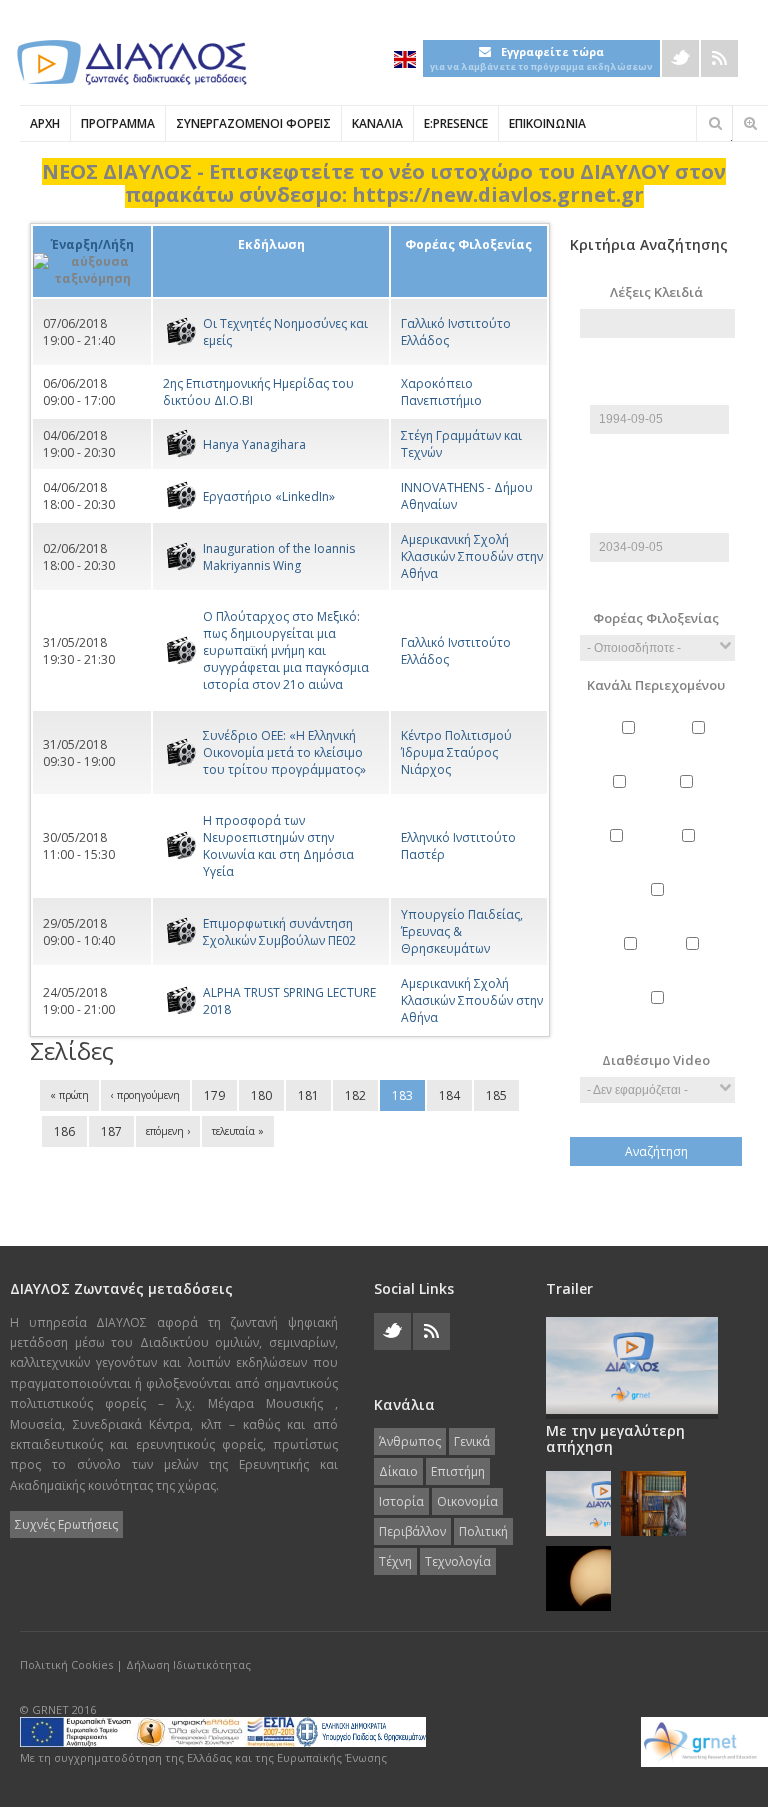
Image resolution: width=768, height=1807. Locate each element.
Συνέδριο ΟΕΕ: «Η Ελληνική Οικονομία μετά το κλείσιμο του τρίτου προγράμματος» (284, 752)
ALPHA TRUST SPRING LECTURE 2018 (289, 1001)
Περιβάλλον (659, 907)
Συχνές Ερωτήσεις (66, 1524)
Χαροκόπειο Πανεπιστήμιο (441, 392)
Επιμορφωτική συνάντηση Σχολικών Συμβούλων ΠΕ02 (279, 932)
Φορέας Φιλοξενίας (656, 618)
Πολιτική (632, 961)
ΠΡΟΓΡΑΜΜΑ (118, 123)
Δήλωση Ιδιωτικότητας (188, 1664)
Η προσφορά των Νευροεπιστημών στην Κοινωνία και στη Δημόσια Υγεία (278, 846)
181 (308, 1095)
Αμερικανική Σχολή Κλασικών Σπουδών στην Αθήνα (472, 556)
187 (111, 1131)
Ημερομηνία (660, 396)
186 (64, 1131)
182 (355, 1095)
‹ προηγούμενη (145, 1095)
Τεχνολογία (660, 1015)
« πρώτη (69, 1095)
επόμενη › (168, 1131)
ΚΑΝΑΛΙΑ (377, 123)
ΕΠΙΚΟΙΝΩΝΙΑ (547, 123)
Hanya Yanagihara (254, 444)
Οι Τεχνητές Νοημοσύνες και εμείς (285, 332)
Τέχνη (695, 961)
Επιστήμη (689, 799)
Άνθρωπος (631, 745)
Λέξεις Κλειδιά (656, 292)
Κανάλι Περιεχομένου (656, 685)
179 (214, 1095)
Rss (719, 58)
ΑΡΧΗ (45, 123)
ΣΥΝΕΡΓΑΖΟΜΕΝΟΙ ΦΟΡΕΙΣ (253, 123)
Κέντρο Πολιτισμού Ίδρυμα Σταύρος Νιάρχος (456, 752)
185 (496, 1095)
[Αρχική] (130, 62)
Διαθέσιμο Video (656, 1060)
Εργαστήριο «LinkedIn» (269, 496)
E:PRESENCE (456, 123)
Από (657, 370)
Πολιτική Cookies (66, 1664)
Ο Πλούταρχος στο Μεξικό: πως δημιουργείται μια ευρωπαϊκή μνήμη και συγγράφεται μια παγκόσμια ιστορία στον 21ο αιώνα (286, 650)
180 (261, 1095)
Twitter (680, 58)
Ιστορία (618, 853)
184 (449, 1095)
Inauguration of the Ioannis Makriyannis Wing (279, 557)
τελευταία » (238, 1131)
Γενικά (701, 745)
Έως (657, 498)
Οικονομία (691, 853)
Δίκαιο (622, 799)
